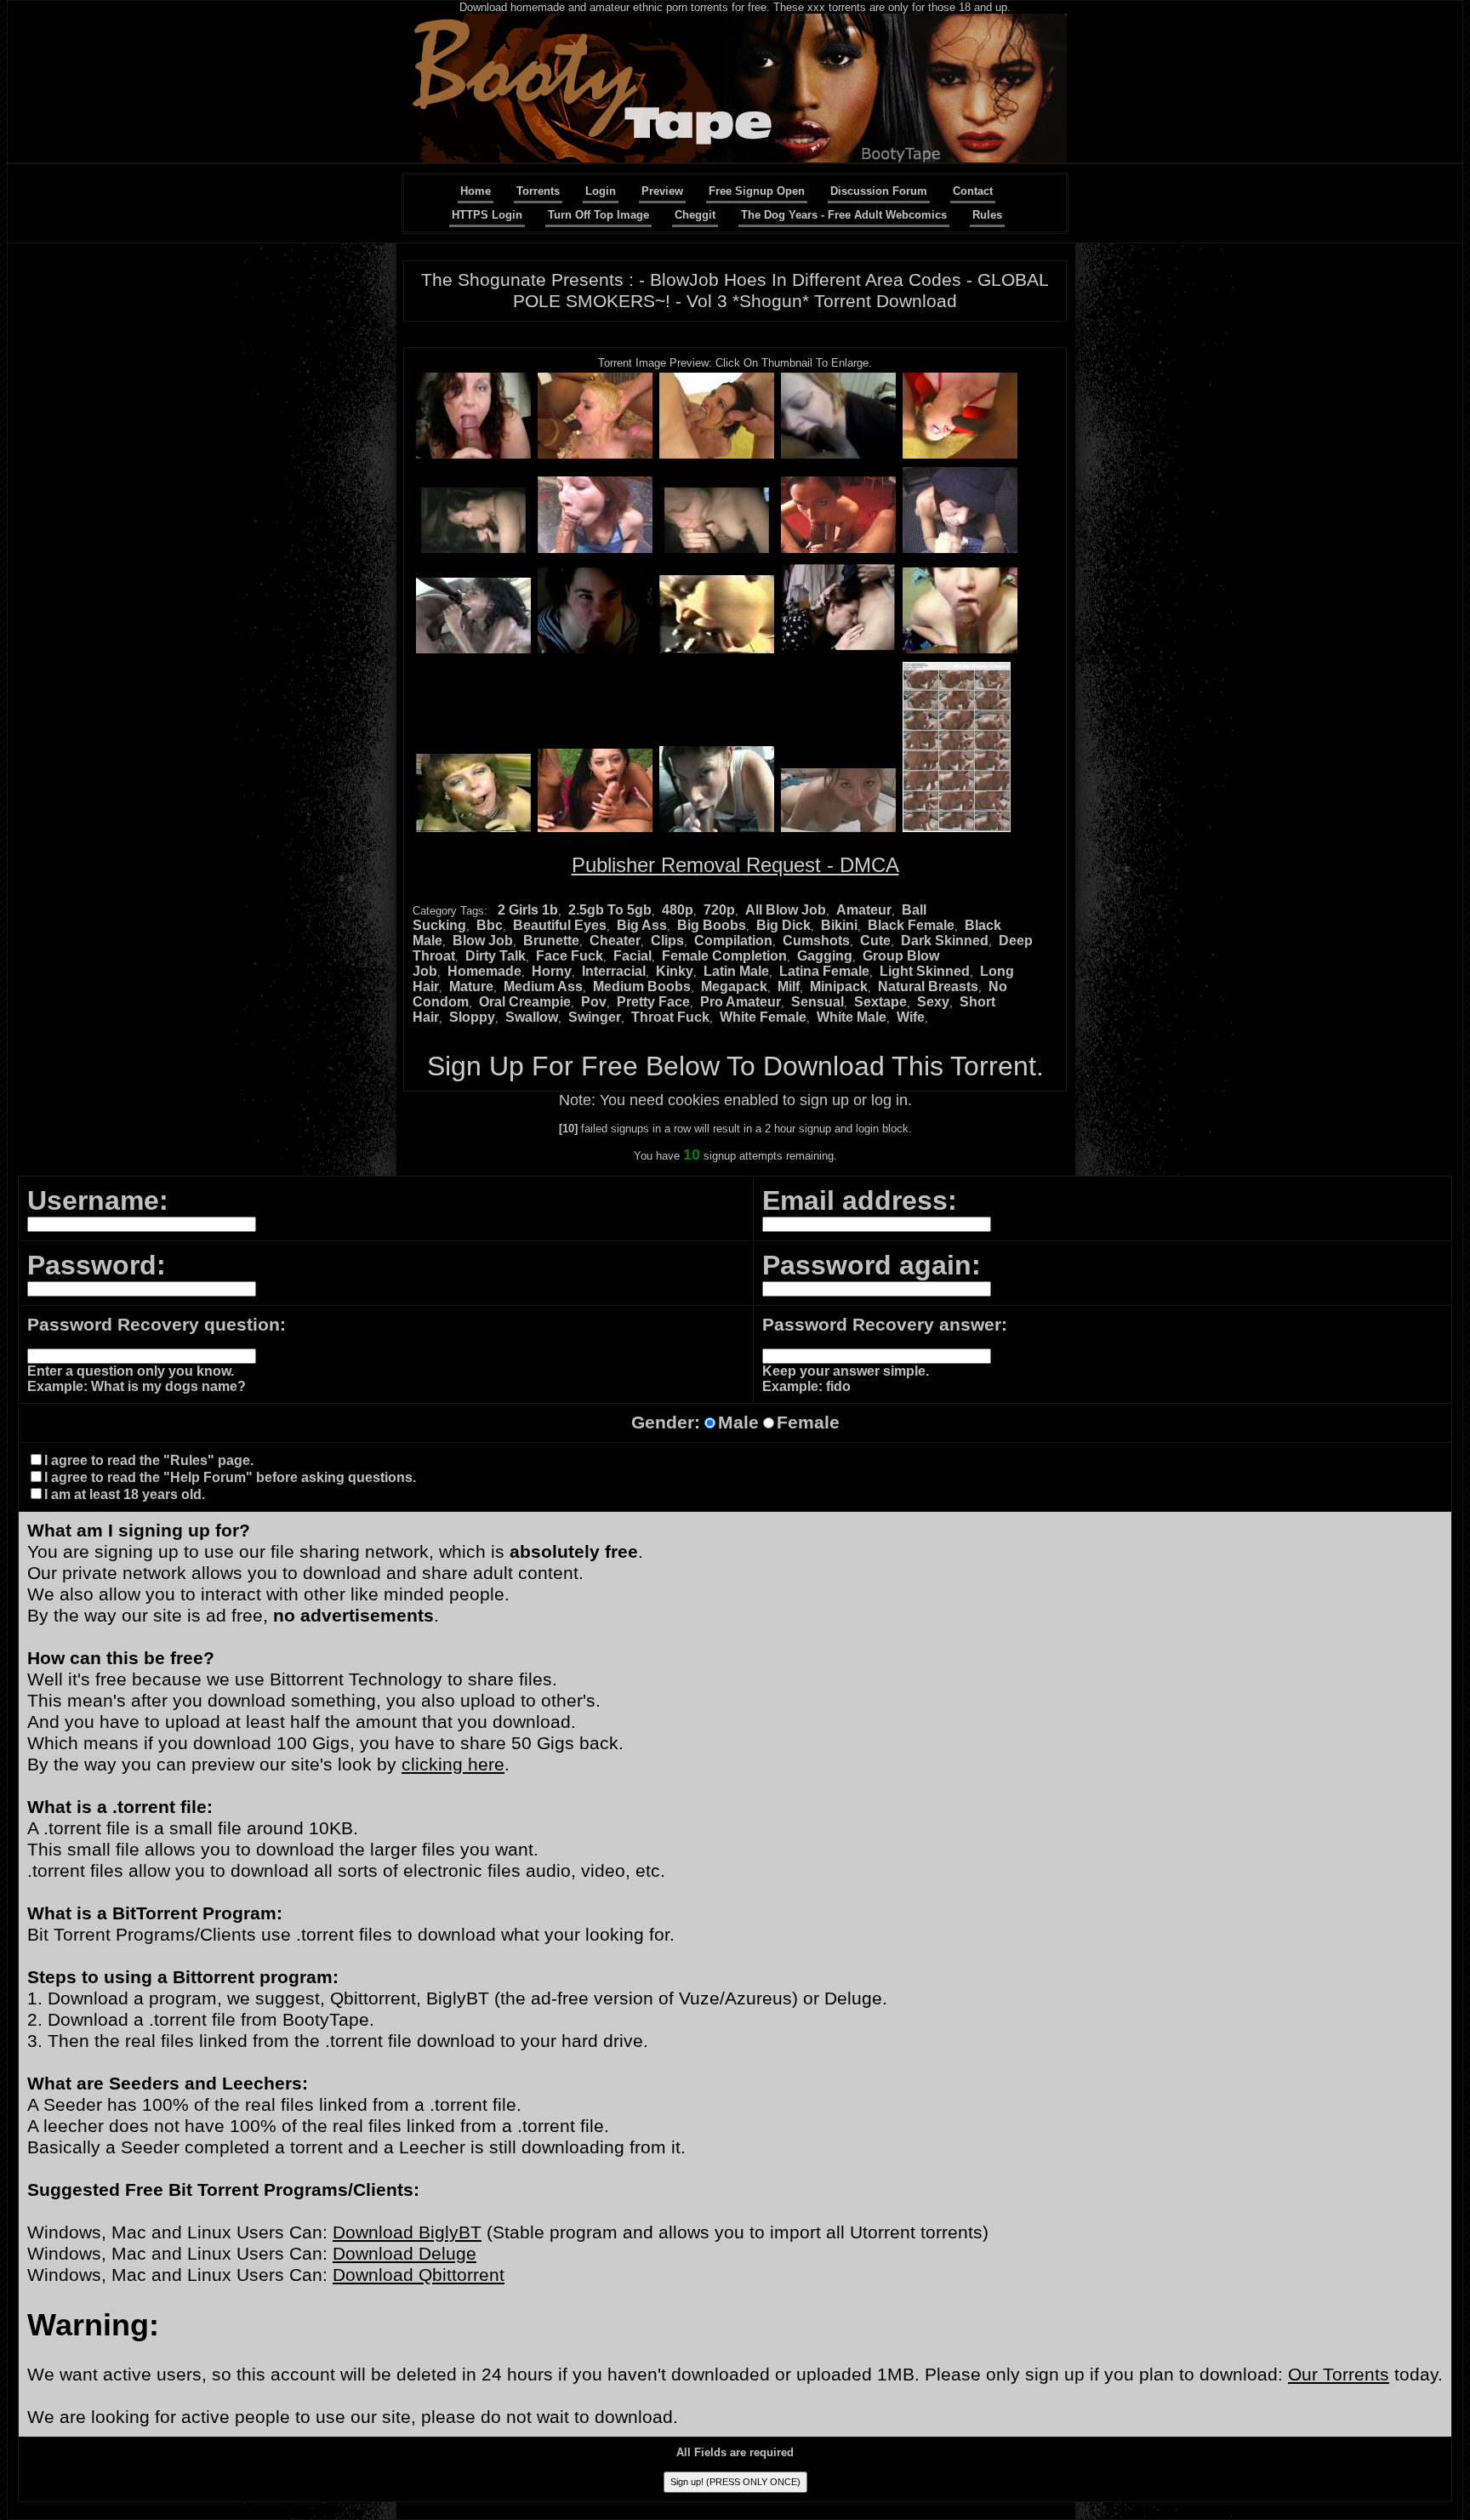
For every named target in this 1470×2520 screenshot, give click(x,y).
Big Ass (642, 925)
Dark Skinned (945, 941)
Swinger (595, 1017)
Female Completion (724, 956)
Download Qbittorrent (419, 2275)
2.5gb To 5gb (610, 910)
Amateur (864, 910)
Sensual (818, 1002)
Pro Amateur (741, 1002)
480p (678, 910)
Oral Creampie (525, 1002)
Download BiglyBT (407, 2232)
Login (601, 191)
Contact (973, 191)
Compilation (733, 941)
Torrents (538, 191)
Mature (471, 986)
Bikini (839, 925)
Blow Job (483, 941)
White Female (763, 1017)
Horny (552, 971)
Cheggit (695, 215)
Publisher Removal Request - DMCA (735, 865)
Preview (662, 191)
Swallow (532, 1017)
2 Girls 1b (528, 910)
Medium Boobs (642, 986)
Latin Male (736, 971)
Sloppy (472, 1017)
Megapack (734, 986)
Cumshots (816, 941)
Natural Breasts (928, 986)
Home (476, 191)
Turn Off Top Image (598, 215)
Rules (987, 215)
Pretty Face (653, 1002)
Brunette (551, 941)
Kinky (675, 971)
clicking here (453, 1765)
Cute (875, 941)
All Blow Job (786, 910)
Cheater (615, 941)
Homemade (484, 971)
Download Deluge (405, 2254)
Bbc (490, 925)
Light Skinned (925, 971)
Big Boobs (712, 925)
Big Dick (783, 925)
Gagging (825, 956)
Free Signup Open (757, 191)
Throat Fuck (670, 1017)
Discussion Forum (879, 191)
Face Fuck (570, 956)
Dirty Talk (496, 956)
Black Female (911, 925)
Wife (911, 1017)
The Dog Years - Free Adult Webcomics (844, 215)
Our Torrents (1339, 2375)
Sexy (933, 1002)
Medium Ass (543, 986)
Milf (789, 986)
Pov (594, 1002)
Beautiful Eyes (560, 925)
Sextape (880, 1002)
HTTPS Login (487, 215)
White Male (852, 1017)
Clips (667, 941)
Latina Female (824, 971)
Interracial (614, 971)
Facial (632, 956)
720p (719, 910)
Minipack (839, 986)
